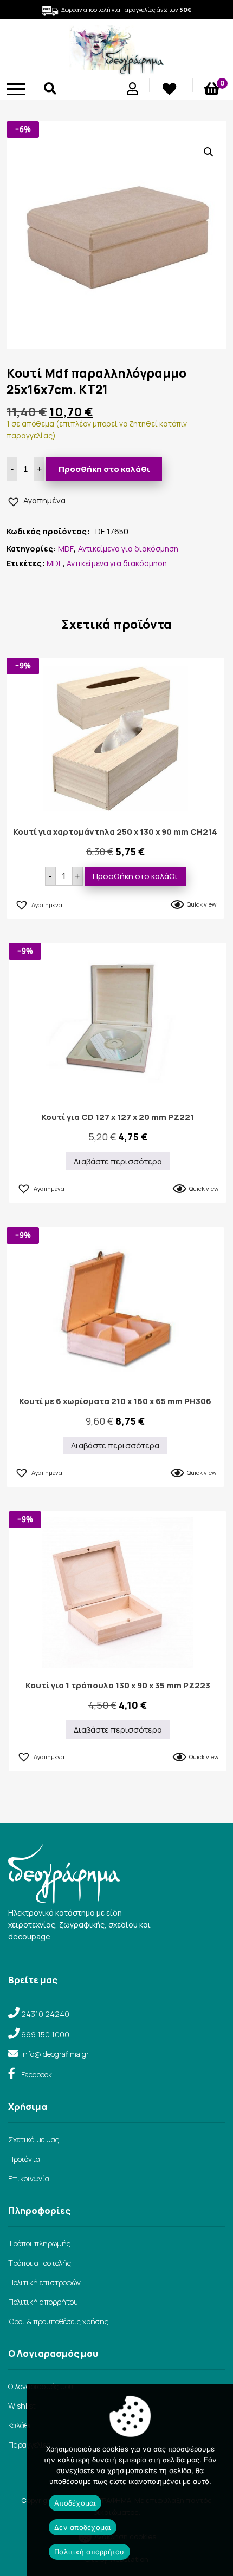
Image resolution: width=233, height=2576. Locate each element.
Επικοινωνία (29, 2178)
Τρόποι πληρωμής (39, 2243)
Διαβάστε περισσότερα (118, 1161)
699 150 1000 (45, 2034)
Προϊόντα (24, 2159)
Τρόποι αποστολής (40, 2263)
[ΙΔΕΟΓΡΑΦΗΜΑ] (116, 71)
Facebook (37, 2074)
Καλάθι (20, 2425)
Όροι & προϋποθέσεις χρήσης (58, 2321)
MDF (66, 549)
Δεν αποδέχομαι (83, 2527)
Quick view (202, 904)
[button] (209, 152)
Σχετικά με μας (34, 2139)
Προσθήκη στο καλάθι (104, 469)
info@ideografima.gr (55, 2054)
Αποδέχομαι (75, 2503)
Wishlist (22, 2406)
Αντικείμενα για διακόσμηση (128, 549)
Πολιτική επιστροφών (44, 2282)
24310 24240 (45, 2014)
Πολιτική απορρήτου (43, 2302)
